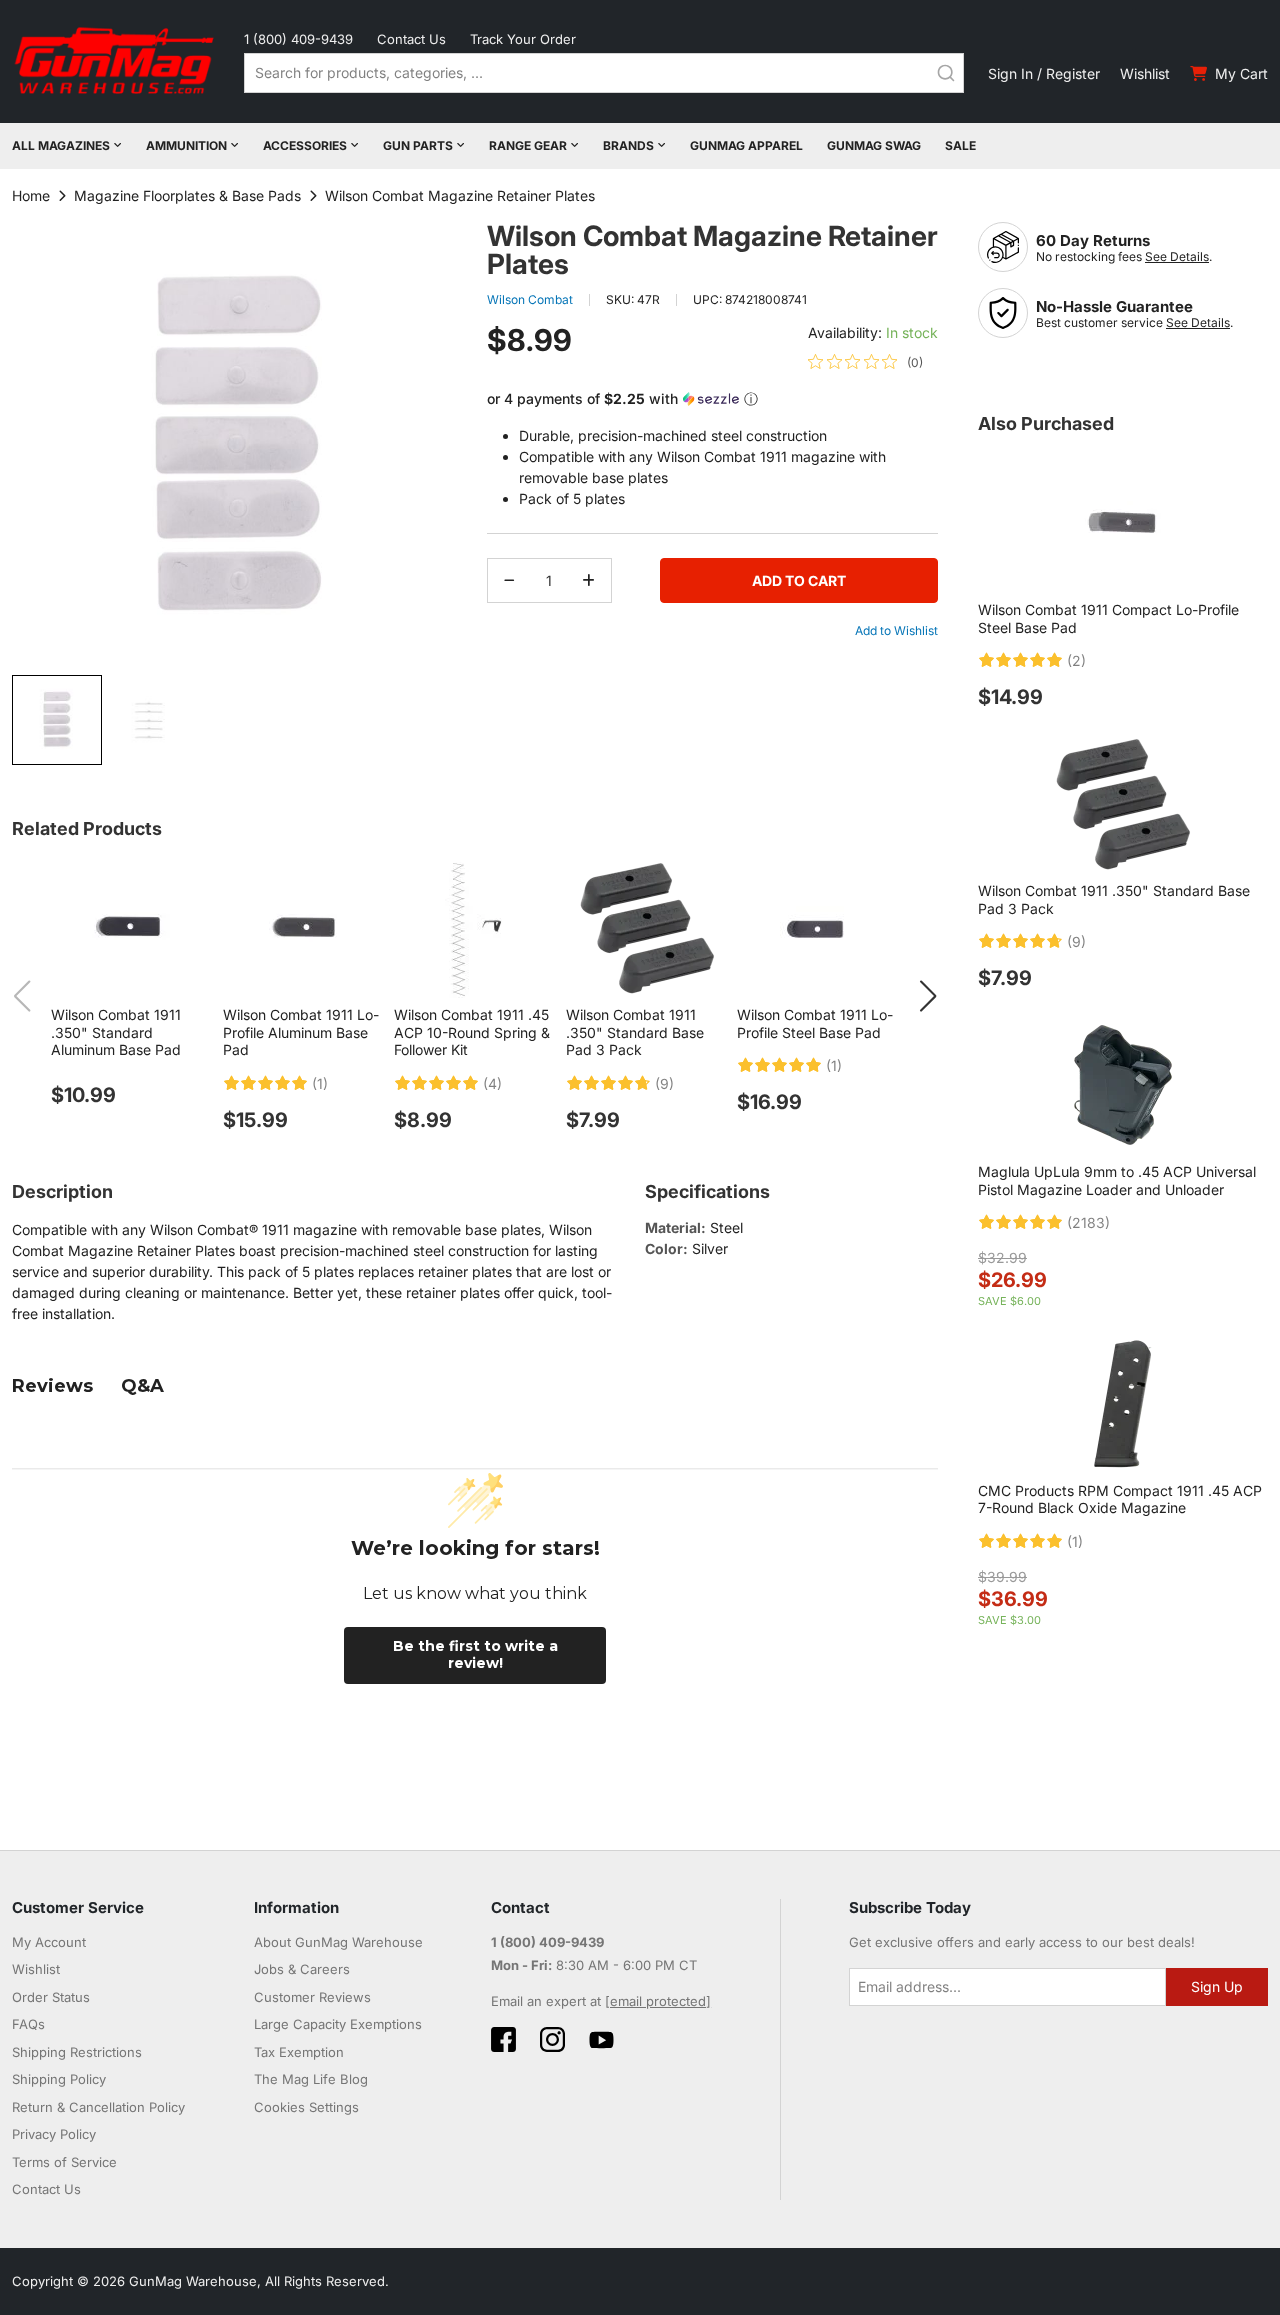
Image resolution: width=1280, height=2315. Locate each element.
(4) (492, 1084)
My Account (49, 1942)
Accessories (305, 145)
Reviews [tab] (52, 1386)
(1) (320, 1084)
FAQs (28, 2024)
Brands (628, 145)
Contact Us (411, 39)
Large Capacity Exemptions (338, 2024)
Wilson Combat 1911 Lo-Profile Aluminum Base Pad (301, 1032)
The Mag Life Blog (311, 2079)
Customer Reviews (312, 1997)
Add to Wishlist (896, 630)
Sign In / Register (1044, 73)
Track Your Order (523, 39)
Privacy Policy (54, 2134)
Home (31, 195)
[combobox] (604, 73)
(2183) (1088, 1223)
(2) (1076, 661)
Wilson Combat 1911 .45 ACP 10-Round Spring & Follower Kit (472, 1032)
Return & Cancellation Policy (98, 2107)
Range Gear (528, 145)
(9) (664, 1084)
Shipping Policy (59, 2079)
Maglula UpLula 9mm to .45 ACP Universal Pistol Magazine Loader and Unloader (1117, 1180)
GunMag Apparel (746, 145)
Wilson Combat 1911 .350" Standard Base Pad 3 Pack (635, 1032)
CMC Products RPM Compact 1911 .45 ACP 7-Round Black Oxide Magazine (1120, 1499)
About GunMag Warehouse (338, 1942)
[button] (149, 720)
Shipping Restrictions (77, 2052)
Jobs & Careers (302, 1969)
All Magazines (61, 145)
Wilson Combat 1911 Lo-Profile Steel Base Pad (815, 1023)
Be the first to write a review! (475, 1655)
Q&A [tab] (142, 1386)
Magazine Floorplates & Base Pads (187, 195)
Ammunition (186, 145)
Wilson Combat (530, 299)
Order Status (51, 1997)
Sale (960, 145)
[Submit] (946, 73)
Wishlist (1145, 73)
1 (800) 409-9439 (298, 39)
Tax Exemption (299, 2052)
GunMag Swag (874, 145)
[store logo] (116, 61)
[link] (865, 362)
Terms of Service (64, 2162)
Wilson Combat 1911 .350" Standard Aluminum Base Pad (116, 1032)
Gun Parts (418, 145)
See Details (1177, 256)
